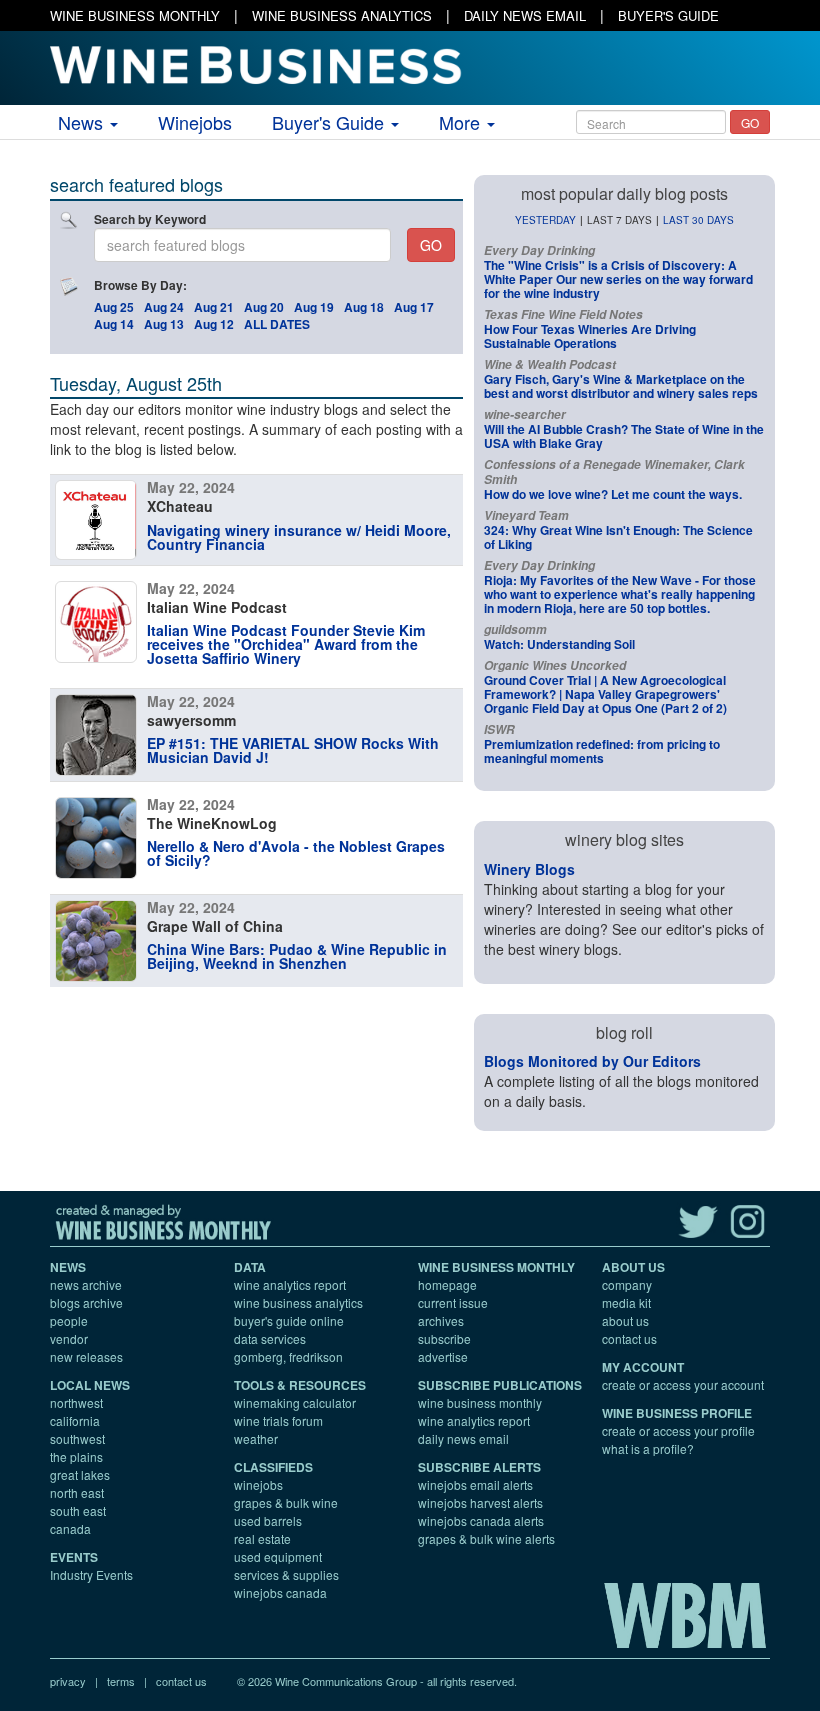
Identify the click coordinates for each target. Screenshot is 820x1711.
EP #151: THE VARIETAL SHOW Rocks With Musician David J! (293, 750)
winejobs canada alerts (481, 1520)
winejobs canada (280, 1592)
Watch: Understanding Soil (559, 644)
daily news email (463, 1438)
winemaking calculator (295, 1402)
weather (256, 1438)
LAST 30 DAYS (698, 220)
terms (121, 1681)
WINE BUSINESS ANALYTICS (342, 15)
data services (270, 1338)
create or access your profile (678, 1430)
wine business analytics (298, 1302)
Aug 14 (114, 324)
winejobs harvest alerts (480, 1502)
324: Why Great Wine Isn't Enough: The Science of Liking (618, 537)
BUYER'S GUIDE (668, 15)
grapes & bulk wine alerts (486, 1538)
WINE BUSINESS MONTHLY (135, 15)
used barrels (268, 1520)
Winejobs (195, 122)
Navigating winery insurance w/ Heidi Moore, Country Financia (299, 537)
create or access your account (683, 1384)
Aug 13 (164, 324)
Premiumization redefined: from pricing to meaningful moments (602, 751)
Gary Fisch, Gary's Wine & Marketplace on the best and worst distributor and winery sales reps (621, 386)
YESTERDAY (545, 220)
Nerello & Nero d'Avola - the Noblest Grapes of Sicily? (296, 853)
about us (625, 1320)
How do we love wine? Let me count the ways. (613, 494)
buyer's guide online (289, 1320)
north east (77, 1492)
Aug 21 (214, 307)
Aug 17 (414, 307)
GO (750, 122)
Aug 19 (314, 307)
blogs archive (86, 1302)
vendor (69, 1338)
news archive (86, 1284)
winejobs (258, 1484)
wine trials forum (278, 1420)
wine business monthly (480, 1402)
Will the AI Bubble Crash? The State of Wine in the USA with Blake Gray (624, 436)
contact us (629, 1338)
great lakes (80, 1474)
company (627, 1284)
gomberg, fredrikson (288, 1356)
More (462, 122)
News (83, 122)
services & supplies (286, 1574)
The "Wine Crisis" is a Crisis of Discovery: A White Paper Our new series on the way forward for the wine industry (618, 279)
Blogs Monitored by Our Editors (592, 1061)
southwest (77, 1438)
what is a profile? (648, 1448)
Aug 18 (364, 307)
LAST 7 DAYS (619, 220)
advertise (443, 1356)
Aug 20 (264, 307)
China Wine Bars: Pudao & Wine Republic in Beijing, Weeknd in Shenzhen (297, 956)
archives (441, 1320)
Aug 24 (164, 307)
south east (78, 1510)
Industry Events (91, 1574)
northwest (76, 1402)
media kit (626, 1302)
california (75, 1420)
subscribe (444, 1338)
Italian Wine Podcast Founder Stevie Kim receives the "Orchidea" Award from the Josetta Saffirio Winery (286, 644)
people (69, 1320)
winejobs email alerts (475, 1484)
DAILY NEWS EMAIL (525, 15)
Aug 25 (114, 307)
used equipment (278, 1556)
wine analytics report (290, 1284)
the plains (76, 1456)
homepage (447, 1284)
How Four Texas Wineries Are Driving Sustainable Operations (590, 336)
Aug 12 (214, 324)
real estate (262, 1538)
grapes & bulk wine (286, 1502)
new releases (86, 1356)
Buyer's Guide (330, 122)
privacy (68, 1681)
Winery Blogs (529, 869)
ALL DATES (277, 324)
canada (70, 1528)
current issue (453, 1302)
